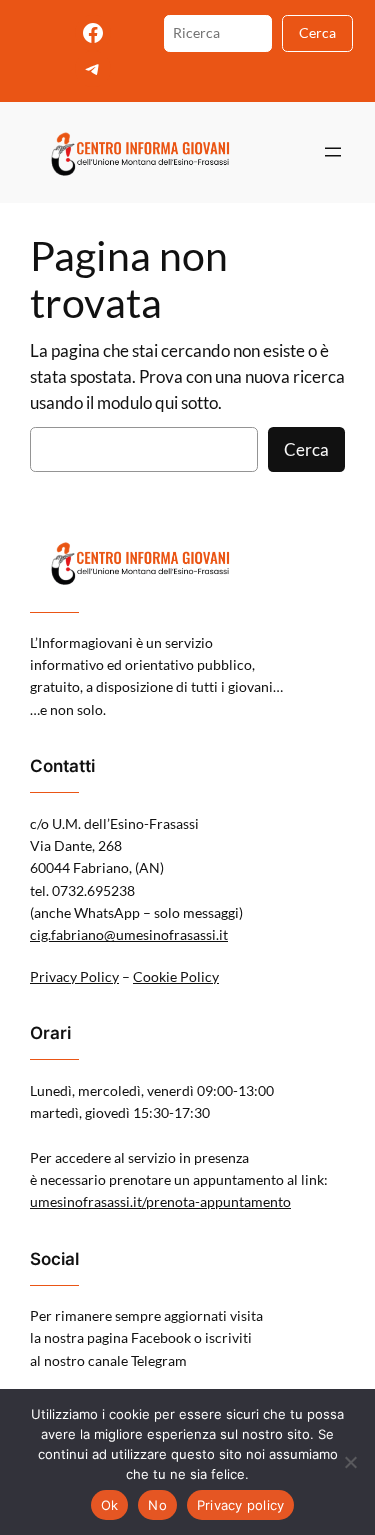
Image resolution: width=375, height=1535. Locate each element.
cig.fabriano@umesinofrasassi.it (129, 934)
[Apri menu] (333, 152)
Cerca (317, 32)
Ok (110, 1505)
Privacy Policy (74, 976)
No (157, 1505)
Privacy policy (241, 1505)
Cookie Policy (176, 976)
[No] (350, 1462)
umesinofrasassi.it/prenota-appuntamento (160, 1201)
